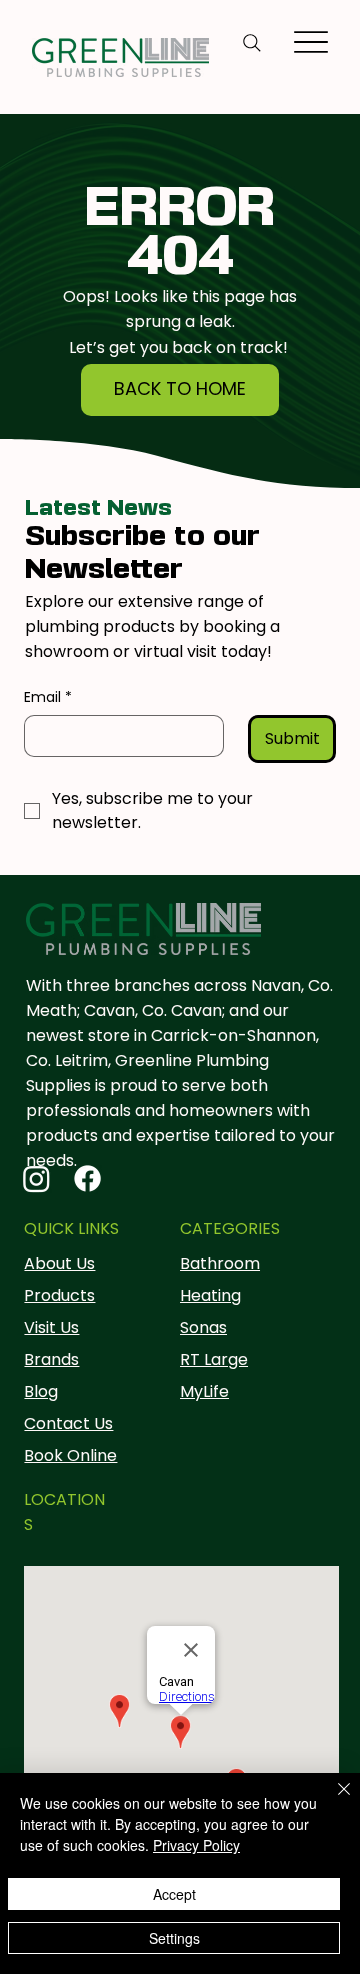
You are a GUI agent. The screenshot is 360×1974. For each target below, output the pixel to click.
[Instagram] (36, 1178)
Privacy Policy (196, 1845)
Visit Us (51, 1327)
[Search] (252, 43)
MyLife (204, 1391)
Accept (174, 1894)
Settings (174, 1938)
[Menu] (311, 41)
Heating (210, 1295)
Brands (51, 1359)
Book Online (70, 1455)
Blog (41, 1391)
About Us (59, 1263)
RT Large (214, 1359)
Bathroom (220, 1263)
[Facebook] (87, 1178)
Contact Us (68, 1423)
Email (48, 697)
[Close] (332, 1801)
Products (59, 1295)
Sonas (203, 1327)
